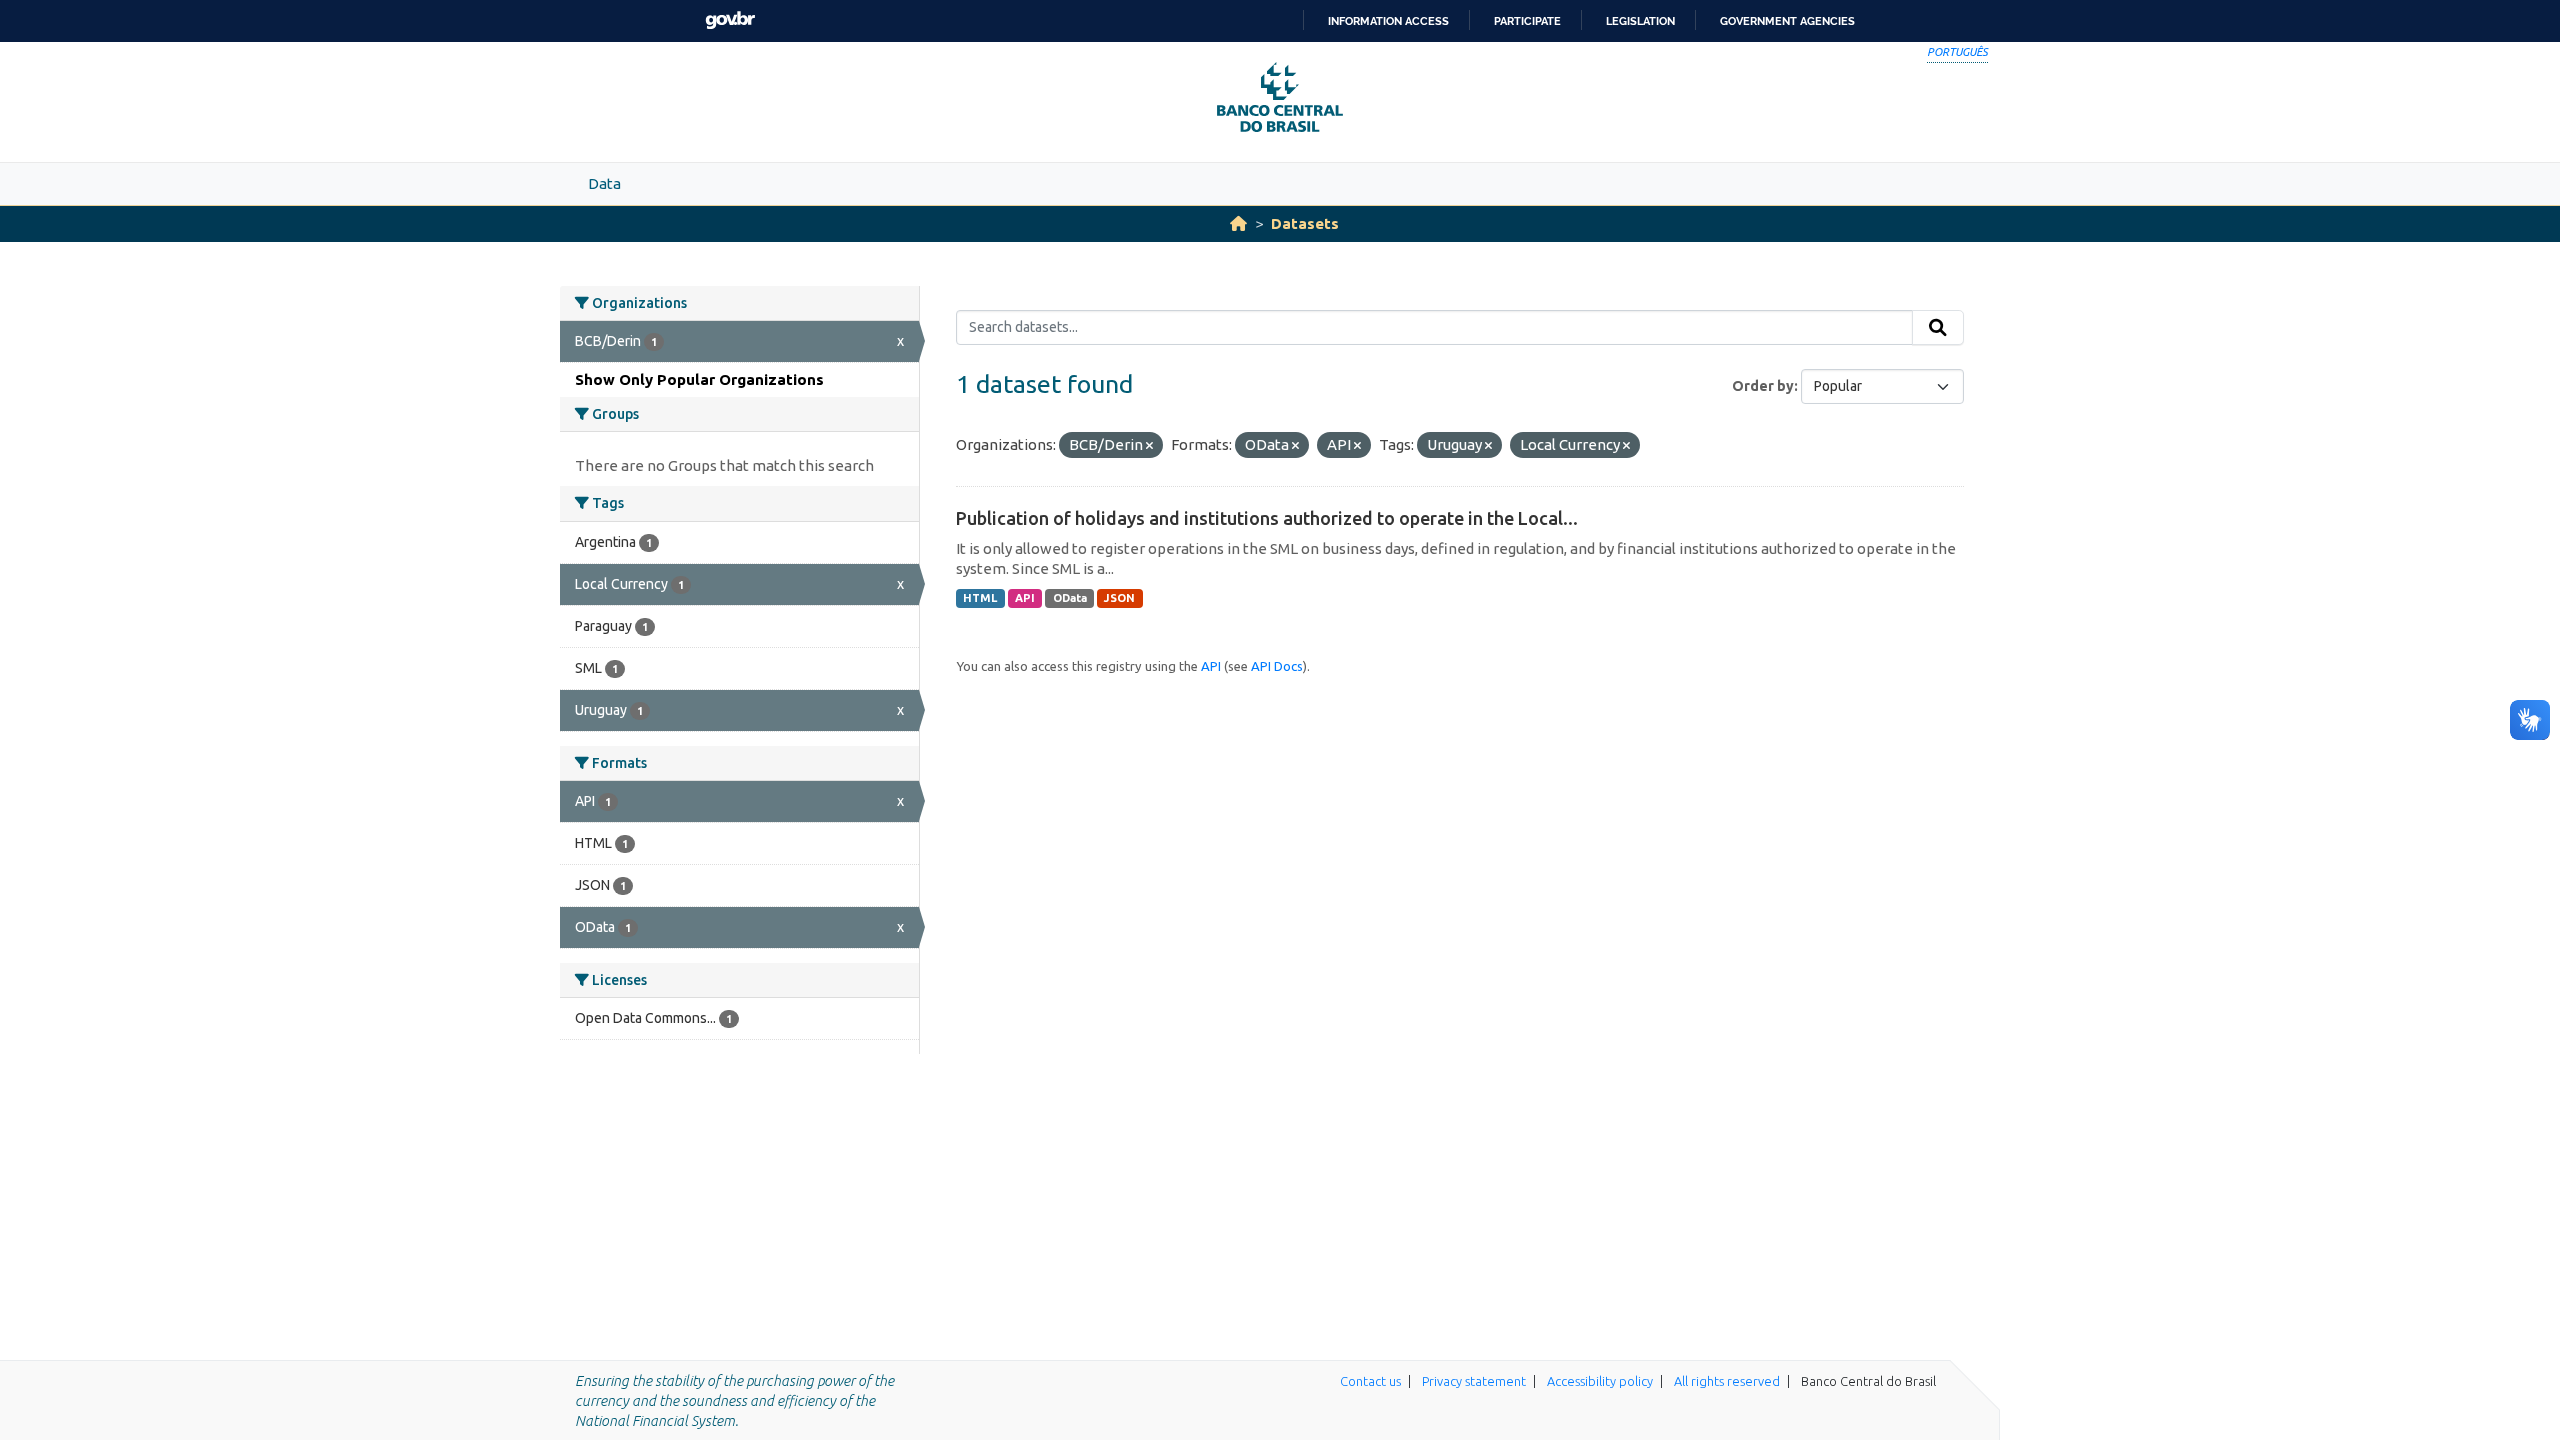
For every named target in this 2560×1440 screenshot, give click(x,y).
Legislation (1640, 21)
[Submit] (1938, 328)
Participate (1527, 21)
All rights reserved (1727, 1381)
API (1025, 598)
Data (604, 183)
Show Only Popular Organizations (699, 379)
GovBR (730, 20)
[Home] (1238, 223)
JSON (1119, 598)
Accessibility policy (1600, 1381)
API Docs (1277, 666)
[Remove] (1149, 446)
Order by (1763, 386)
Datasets (1305, 223)
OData (1070, 598)
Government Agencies (1787, 21)
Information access (1388, 21)
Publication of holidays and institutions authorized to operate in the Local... (1267, 518)
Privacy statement (1474, 1381)
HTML (980, 598)
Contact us (1370, 1381)
